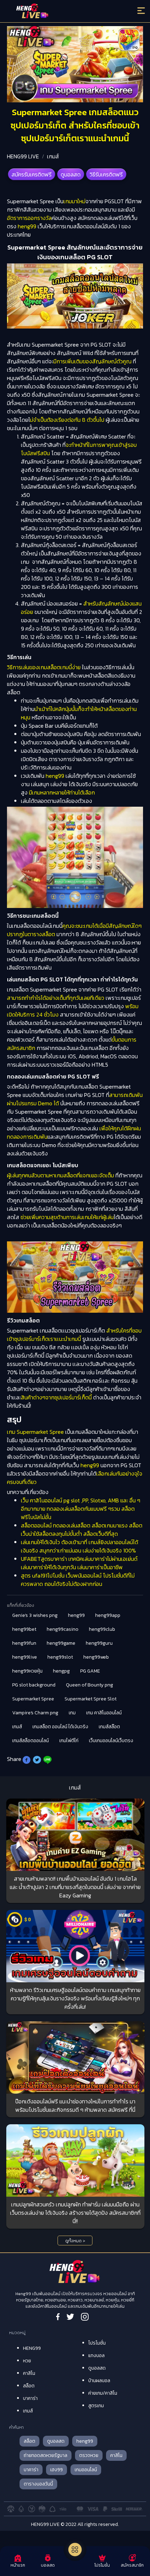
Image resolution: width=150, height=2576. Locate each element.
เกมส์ (53, 156)
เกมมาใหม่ (74, 201)
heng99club (102, 1629)
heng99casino (63, 1629)
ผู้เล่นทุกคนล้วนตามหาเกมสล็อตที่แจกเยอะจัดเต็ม (61, 1175)
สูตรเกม (96, 2406)
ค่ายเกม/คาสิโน (103, 2393)
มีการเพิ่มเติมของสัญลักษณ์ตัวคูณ (92, 361)
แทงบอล (96, 2356)
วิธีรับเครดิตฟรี (106, 174)
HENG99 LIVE (23, 156)
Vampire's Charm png (35, 1713)
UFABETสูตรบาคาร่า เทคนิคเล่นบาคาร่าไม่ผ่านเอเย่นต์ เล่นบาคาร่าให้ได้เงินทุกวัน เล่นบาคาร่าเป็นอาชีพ (79, 1563)
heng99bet (24, 1629)
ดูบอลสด (71, 174)
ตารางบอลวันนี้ (38, 2484)
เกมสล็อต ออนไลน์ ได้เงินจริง (60, 1727)
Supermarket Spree (33, 1699)
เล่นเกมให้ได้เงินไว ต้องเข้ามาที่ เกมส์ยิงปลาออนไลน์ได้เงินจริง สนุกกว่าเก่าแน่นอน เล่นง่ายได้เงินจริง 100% (80, 1546)
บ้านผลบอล (99, 2381)
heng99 (27, 226)
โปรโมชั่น (97, 2343)
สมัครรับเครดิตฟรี (32, 174)
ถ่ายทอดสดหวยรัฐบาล (46, 2455)
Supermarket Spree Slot (91, 1699)
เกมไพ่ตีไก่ (69, 1741)
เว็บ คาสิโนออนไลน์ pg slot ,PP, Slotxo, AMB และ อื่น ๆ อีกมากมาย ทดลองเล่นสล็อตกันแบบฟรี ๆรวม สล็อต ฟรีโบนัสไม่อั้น (81, 1509)
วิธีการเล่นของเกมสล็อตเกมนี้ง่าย (44, 667)
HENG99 (32, 2348)
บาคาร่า (30, 2398)
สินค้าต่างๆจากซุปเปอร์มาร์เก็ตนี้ (56, 1397)
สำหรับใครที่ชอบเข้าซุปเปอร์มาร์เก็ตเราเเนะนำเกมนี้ (74, 1335)
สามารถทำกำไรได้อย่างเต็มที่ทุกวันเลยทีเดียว (56, 998)
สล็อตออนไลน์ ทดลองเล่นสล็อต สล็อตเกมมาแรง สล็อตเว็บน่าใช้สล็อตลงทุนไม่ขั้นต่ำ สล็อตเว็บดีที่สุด (82, 1530)
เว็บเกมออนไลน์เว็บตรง (111, 1741)
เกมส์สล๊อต (109, 1727)
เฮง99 (57, 2470)
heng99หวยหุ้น (27, 1671)
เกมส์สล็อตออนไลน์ (31, 1741)
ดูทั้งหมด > (75, 2241)
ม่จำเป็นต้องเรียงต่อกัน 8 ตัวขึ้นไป (67, 420)
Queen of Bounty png (89, 1685)
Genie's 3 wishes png (35, 1615)
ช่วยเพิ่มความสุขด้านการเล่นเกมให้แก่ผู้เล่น (67, 1217)
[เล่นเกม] (75, 2550)
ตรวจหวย (89, 2455)
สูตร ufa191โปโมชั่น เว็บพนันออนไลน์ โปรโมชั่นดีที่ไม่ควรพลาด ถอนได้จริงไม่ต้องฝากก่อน (78, 1580)
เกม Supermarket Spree (35, 1432)
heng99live (25, 1657)
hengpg (61, 1671)
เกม (72, 1713)
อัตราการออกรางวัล (29, 218)
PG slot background (34, 1685)
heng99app (108, 1615)
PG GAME (90, 1671)
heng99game (61, 1643)
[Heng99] (59, 12)
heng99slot (60, 1657)
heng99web (96, 1657)
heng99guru (99, 1643)
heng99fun (24, 1643)
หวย (27, 2361)
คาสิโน (29, 2373)
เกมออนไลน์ (86, 2470)
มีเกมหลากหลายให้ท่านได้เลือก (62, 792)
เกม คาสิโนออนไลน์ (104, 1713)
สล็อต (29, 2386)
